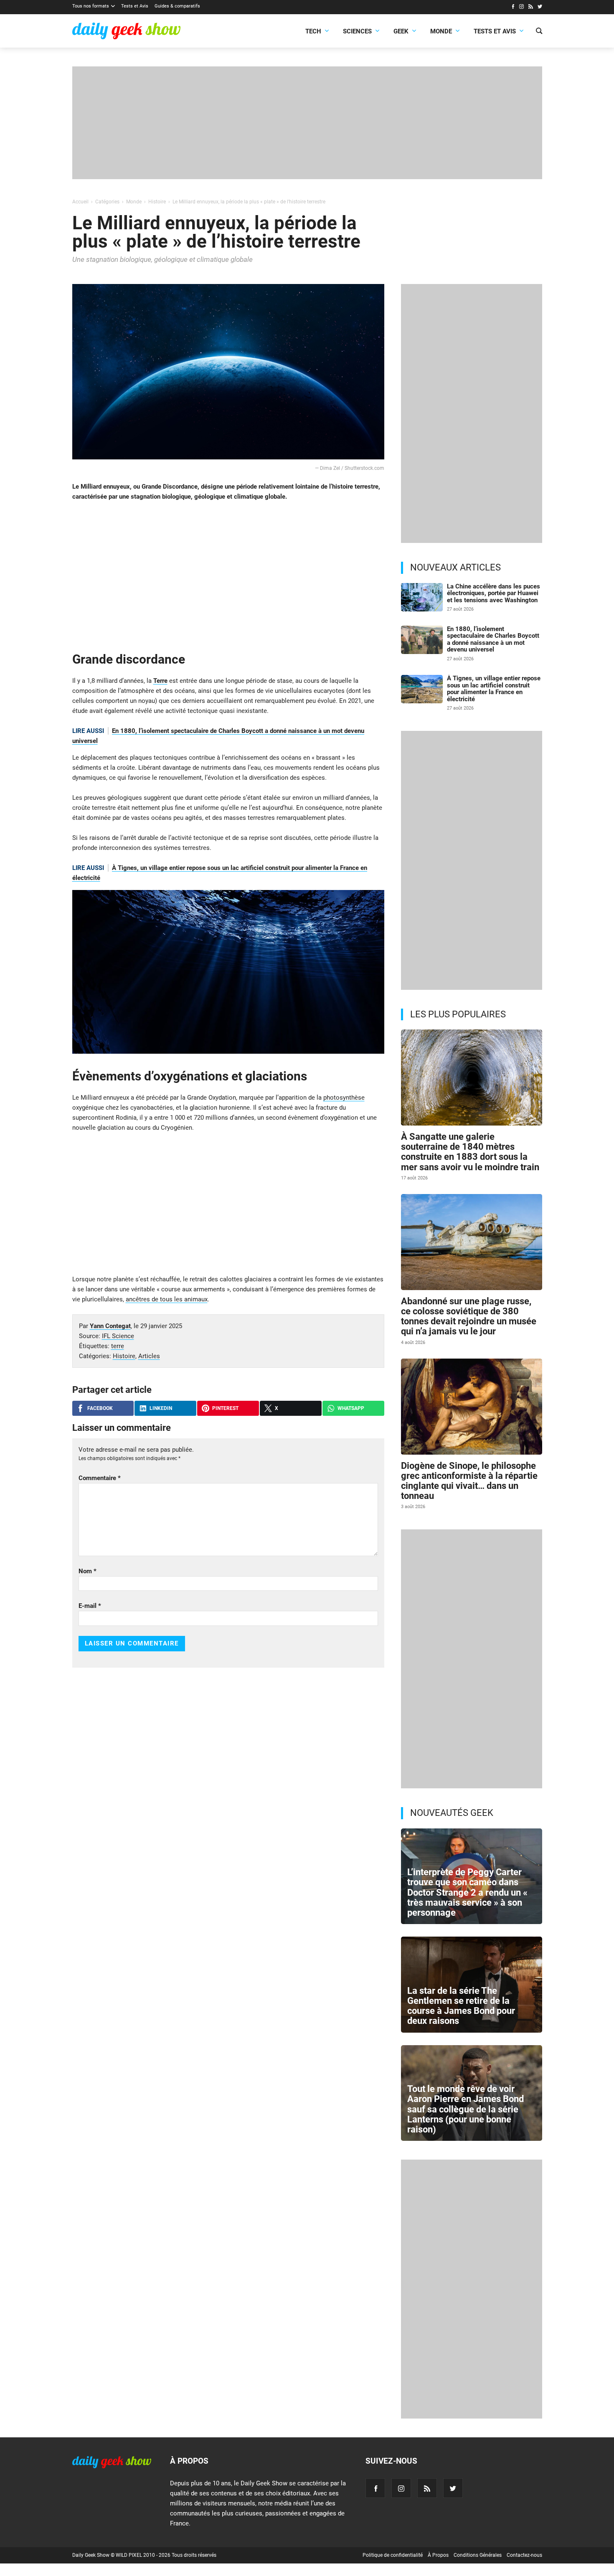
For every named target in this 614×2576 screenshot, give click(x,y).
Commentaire (100, 1478)
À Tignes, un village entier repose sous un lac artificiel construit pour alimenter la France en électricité (494, 689)
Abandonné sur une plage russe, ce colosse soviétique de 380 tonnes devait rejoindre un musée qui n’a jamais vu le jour (469, 1316)
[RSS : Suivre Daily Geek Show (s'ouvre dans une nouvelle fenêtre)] (531, 8)
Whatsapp (351, 1408)
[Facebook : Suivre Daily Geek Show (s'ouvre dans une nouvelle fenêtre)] (513, 8)
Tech (313, 31)
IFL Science (118, 1336)
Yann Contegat (110, 1326)
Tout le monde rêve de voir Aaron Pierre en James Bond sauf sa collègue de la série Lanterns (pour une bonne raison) (466, 2109)
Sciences (357, 31)
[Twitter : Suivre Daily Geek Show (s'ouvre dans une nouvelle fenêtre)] (540, 8)
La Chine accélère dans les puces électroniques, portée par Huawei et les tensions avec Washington (493, 593)
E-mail (90, 1606)
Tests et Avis (135, 6)
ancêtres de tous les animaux (167, 1299)
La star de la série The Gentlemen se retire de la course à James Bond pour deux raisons (461, 2006)
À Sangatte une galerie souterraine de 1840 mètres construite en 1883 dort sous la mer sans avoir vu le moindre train (470, 1152)
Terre (160, 681)
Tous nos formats (91, 6)
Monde (441, 31)
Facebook (100, 1408)
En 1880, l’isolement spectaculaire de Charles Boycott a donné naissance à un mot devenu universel (493, 639)
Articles (149, 1356)
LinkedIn (161, 1408)
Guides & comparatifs (177, 6)
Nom (88, 1571)
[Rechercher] (539, 32)
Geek (401, 31)
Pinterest (225, 1408)
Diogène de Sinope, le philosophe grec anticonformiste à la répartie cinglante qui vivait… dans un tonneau (469, 1481)
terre (118, 1346)
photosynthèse (344, 1098)
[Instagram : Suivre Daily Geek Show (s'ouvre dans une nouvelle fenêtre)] (521, 8)
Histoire (124, 1356)
